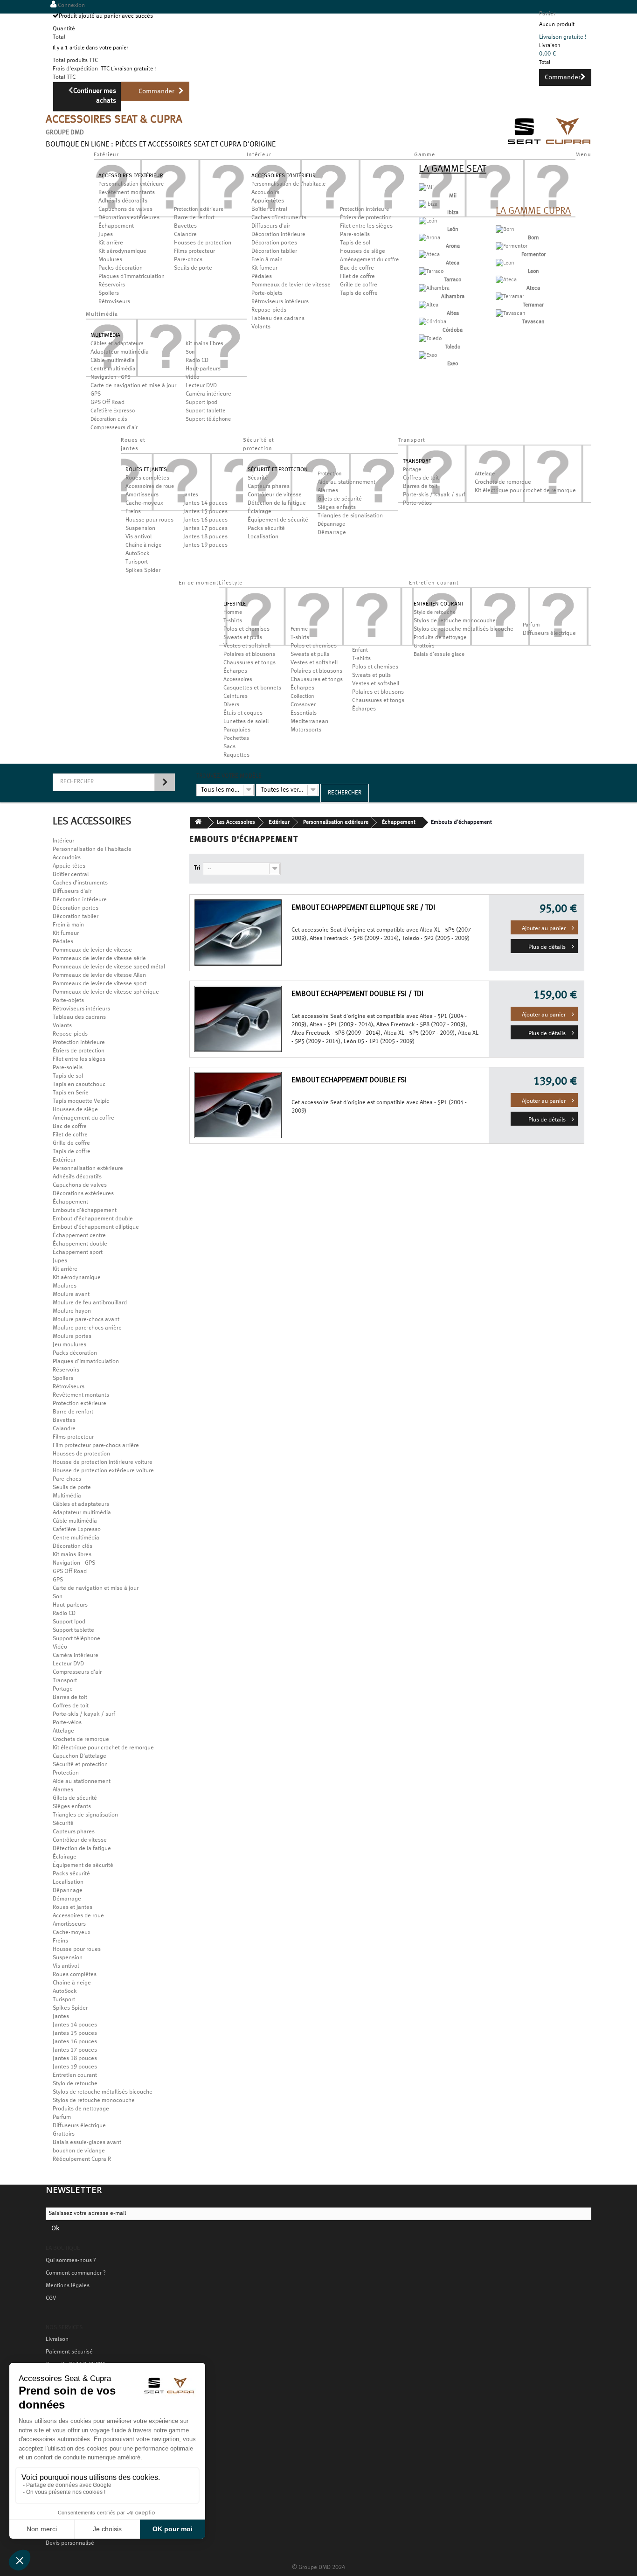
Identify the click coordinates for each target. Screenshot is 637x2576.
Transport (65, 1681)
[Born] (505, 230)
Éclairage (260, 512)
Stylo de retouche (435, 613)
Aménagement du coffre (369, 260)
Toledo (453, 347)
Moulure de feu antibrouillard (90, 1303)
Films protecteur (194, 251)
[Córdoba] (433, 322)
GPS (96, 394)
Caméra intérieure (208, 394)
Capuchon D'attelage (80, 1756)
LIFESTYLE (235, 604)
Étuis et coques (243, 713)
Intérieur (63, 841)
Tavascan (533, 322)
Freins (133, 512)
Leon (533, 272)
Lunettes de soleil (246, 722)
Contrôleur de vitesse (275, 495)
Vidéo (192, 377)
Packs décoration (121, 268)
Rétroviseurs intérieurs (280, 302)
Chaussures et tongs (249, 663)
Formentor (533, 255)
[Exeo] (428, 355)
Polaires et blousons (249, 654)
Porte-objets (267, 293)
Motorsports (306, 730)
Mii (453, 196)
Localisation (263, 537)
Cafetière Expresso (113, 411)
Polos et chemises (246, 629)
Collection (302, 696)
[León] (428, 221)
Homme (233, 613)
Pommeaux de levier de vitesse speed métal (109, 967)
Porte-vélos (417, 503)
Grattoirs (424, 646)
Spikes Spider (143, 571)
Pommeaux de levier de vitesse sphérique (106, 992)
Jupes (106, 235)
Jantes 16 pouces (205, 520)
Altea (453, 313)
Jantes (191, 495)
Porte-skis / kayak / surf (434, 495)
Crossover (303, 705)
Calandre (185, 235)
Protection (330, 474)
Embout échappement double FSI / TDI (357, 994)
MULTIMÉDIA (105, 335)
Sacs (229, 747)
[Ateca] (429, 255)
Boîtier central (269, 209)
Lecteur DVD (201, 386)
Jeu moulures (69, 1345)
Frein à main (267, 260)
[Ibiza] (428, 204)
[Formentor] (512, 246)
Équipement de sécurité (278, 520)
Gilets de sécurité (340, 499)
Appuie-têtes (268, 201)
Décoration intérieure (278, 235)
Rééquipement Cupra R (82, 2159)
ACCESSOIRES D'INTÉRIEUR (284, 176)
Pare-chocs (188, 260)
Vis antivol (138, 537)
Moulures (110, 260)
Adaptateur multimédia (120, 352)
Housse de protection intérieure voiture (103, 1462)
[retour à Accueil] (199, 823)
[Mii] (426, 188)
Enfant (360, 650)
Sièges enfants (337, 508)
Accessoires (238, 680)
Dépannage (331, 524)
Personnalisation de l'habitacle (288, 184)
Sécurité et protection (80, 1765)
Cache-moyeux (144, 503)
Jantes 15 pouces (205, 512)
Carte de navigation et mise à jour (133, 386)
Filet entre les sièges (366, 226)
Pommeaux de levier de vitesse (291, 285)
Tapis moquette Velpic (81, 1101)
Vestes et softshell (247, 646)
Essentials (304, 713)
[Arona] (429, 238)
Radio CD (197, 361)
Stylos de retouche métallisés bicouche (464, 629)
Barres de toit (420, 487)
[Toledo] (430, 339)
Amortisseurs (142, 495)
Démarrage (332, 533)
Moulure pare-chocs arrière (87, 1328)
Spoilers (109, 293)
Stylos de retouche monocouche (455, 621)
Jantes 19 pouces (205, 545)
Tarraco (453, 280)
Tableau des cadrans (278, 319)
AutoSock (138, 554)
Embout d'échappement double (93, 1219)
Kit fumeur (264, 268)
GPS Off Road (107, 403)
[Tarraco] (431, 272)
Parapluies (237, 730)
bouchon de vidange (79, 2151)
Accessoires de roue (150, 487)
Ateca (453, 263)
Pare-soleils (355, 235)
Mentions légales (68, 2286)
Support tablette (205, 411)
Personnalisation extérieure (131, 184)
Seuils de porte (193, 268)
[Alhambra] (434, 288)
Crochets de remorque (503, 482)
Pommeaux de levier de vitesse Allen (99, 975)
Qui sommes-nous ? (71, 2261)
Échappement (116, 226)
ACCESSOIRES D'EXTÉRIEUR (131, 176)
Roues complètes (147, 478)
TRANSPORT (417, 461)
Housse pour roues (149, 520)
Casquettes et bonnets (252, 688)
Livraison (57, 2339)
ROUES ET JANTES (146, 470)
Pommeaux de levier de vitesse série (99, 959)
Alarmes (328, 491)
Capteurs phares (269, 487)
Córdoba (453, 330)
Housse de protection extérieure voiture (103, 1471)
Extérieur (64, 1160)
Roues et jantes (73, 1908)
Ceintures (235, 696)
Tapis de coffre (359, 293)
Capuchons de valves (125, 209)
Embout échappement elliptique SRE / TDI (363, 908)
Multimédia (67, 1496)
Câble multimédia (113, 361)
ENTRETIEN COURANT (439, 604)
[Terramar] (510, 297)
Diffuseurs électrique (549, 634)
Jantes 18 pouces (205, 537)
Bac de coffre (357, 268)
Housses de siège (363, 251)
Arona (453, 246)
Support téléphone (208, 419)
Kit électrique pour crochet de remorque (525, 491)
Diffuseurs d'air (271, 226)
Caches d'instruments (279, 218)
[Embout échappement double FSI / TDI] (234, 1019)
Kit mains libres (204, 344)
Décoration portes (274, 243)
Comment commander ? (76, 2273)
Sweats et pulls (243, 638)
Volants (261, 327)
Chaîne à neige (143, 545)
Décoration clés (109, 419)
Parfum (531, 625)
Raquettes (236, 755)
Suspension (140, 529)
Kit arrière (111, 243)
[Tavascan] (511, 313)
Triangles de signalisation (350, 516)
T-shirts (233, 621)
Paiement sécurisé (69, 2352)
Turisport (137, 562)
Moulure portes (72, 1337)
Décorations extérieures (129, 218)
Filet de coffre (357, 277)
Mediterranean (309, 722)
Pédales (262, 277)
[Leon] (505, 263)
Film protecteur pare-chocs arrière (96, 1446)
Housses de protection (203, 243)
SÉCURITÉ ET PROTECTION (278, 470)
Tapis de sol (355, 243)
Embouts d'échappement (85, 1211)
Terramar (533, 305)
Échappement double (80, 1244)
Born (533, 238)
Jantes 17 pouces (205, 529)
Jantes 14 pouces (205, 503)
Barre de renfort (194, 218)
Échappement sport (78, 1253)
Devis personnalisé (70, 2543)
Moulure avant (71, 1295)
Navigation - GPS (111, 377)
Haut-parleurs (203, 369)
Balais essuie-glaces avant (87, 2143)
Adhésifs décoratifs (123, 201)
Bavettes (185, 226)
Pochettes (236, 738)
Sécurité (258, 478)
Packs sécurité (266, 529)
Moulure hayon (72, 1311)
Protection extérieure (199, 209)
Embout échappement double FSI (349, 1080)
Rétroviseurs (114, 302)
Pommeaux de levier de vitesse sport (100, 984)
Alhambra (453, 297)
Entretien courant (75, 2075)
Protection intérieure (364, 209)
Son (190, 352)
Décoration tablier (274, 251)
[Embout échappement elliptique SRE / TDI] (234, 933)
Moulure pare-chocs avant (86, 1320)
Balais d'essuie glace (439, 654)
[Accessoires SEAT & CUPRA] (549, 146)
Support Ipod (201, 403)
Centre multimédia (113, 369)
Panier (547, 14)
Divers (231, 705)
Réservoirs (112, 285)
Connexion (71, 6)
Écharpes (235, 671)
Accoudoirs (265, 193)
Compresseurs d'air (114, 428)
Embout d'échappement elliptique (96, 1227)
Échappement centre (79, 1236)
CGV (51, 2298)
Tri (197, 868)
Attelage (485, 474)
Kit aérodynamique (122, 251)
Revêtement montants (127, 193)
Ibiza (453, 213)
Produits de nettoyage (440, 638)
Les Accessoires (236, 822)
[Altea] (429, 305)
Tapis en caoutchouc (79, 1085)
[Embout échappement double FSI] (234, 1105)
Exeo (453, 364)
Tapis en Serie (71, 1093)
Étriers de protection (366, 218)
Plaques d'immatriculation (132, 277)
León (453, 230)
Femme (299, 629)
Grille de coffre (359, 285)
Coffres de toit (421, 478)
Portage (412, 470)
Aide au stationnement (346, 482)
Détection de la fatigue (277, 503)
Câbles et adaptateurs (117, 344)
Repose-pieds (269, 310)
